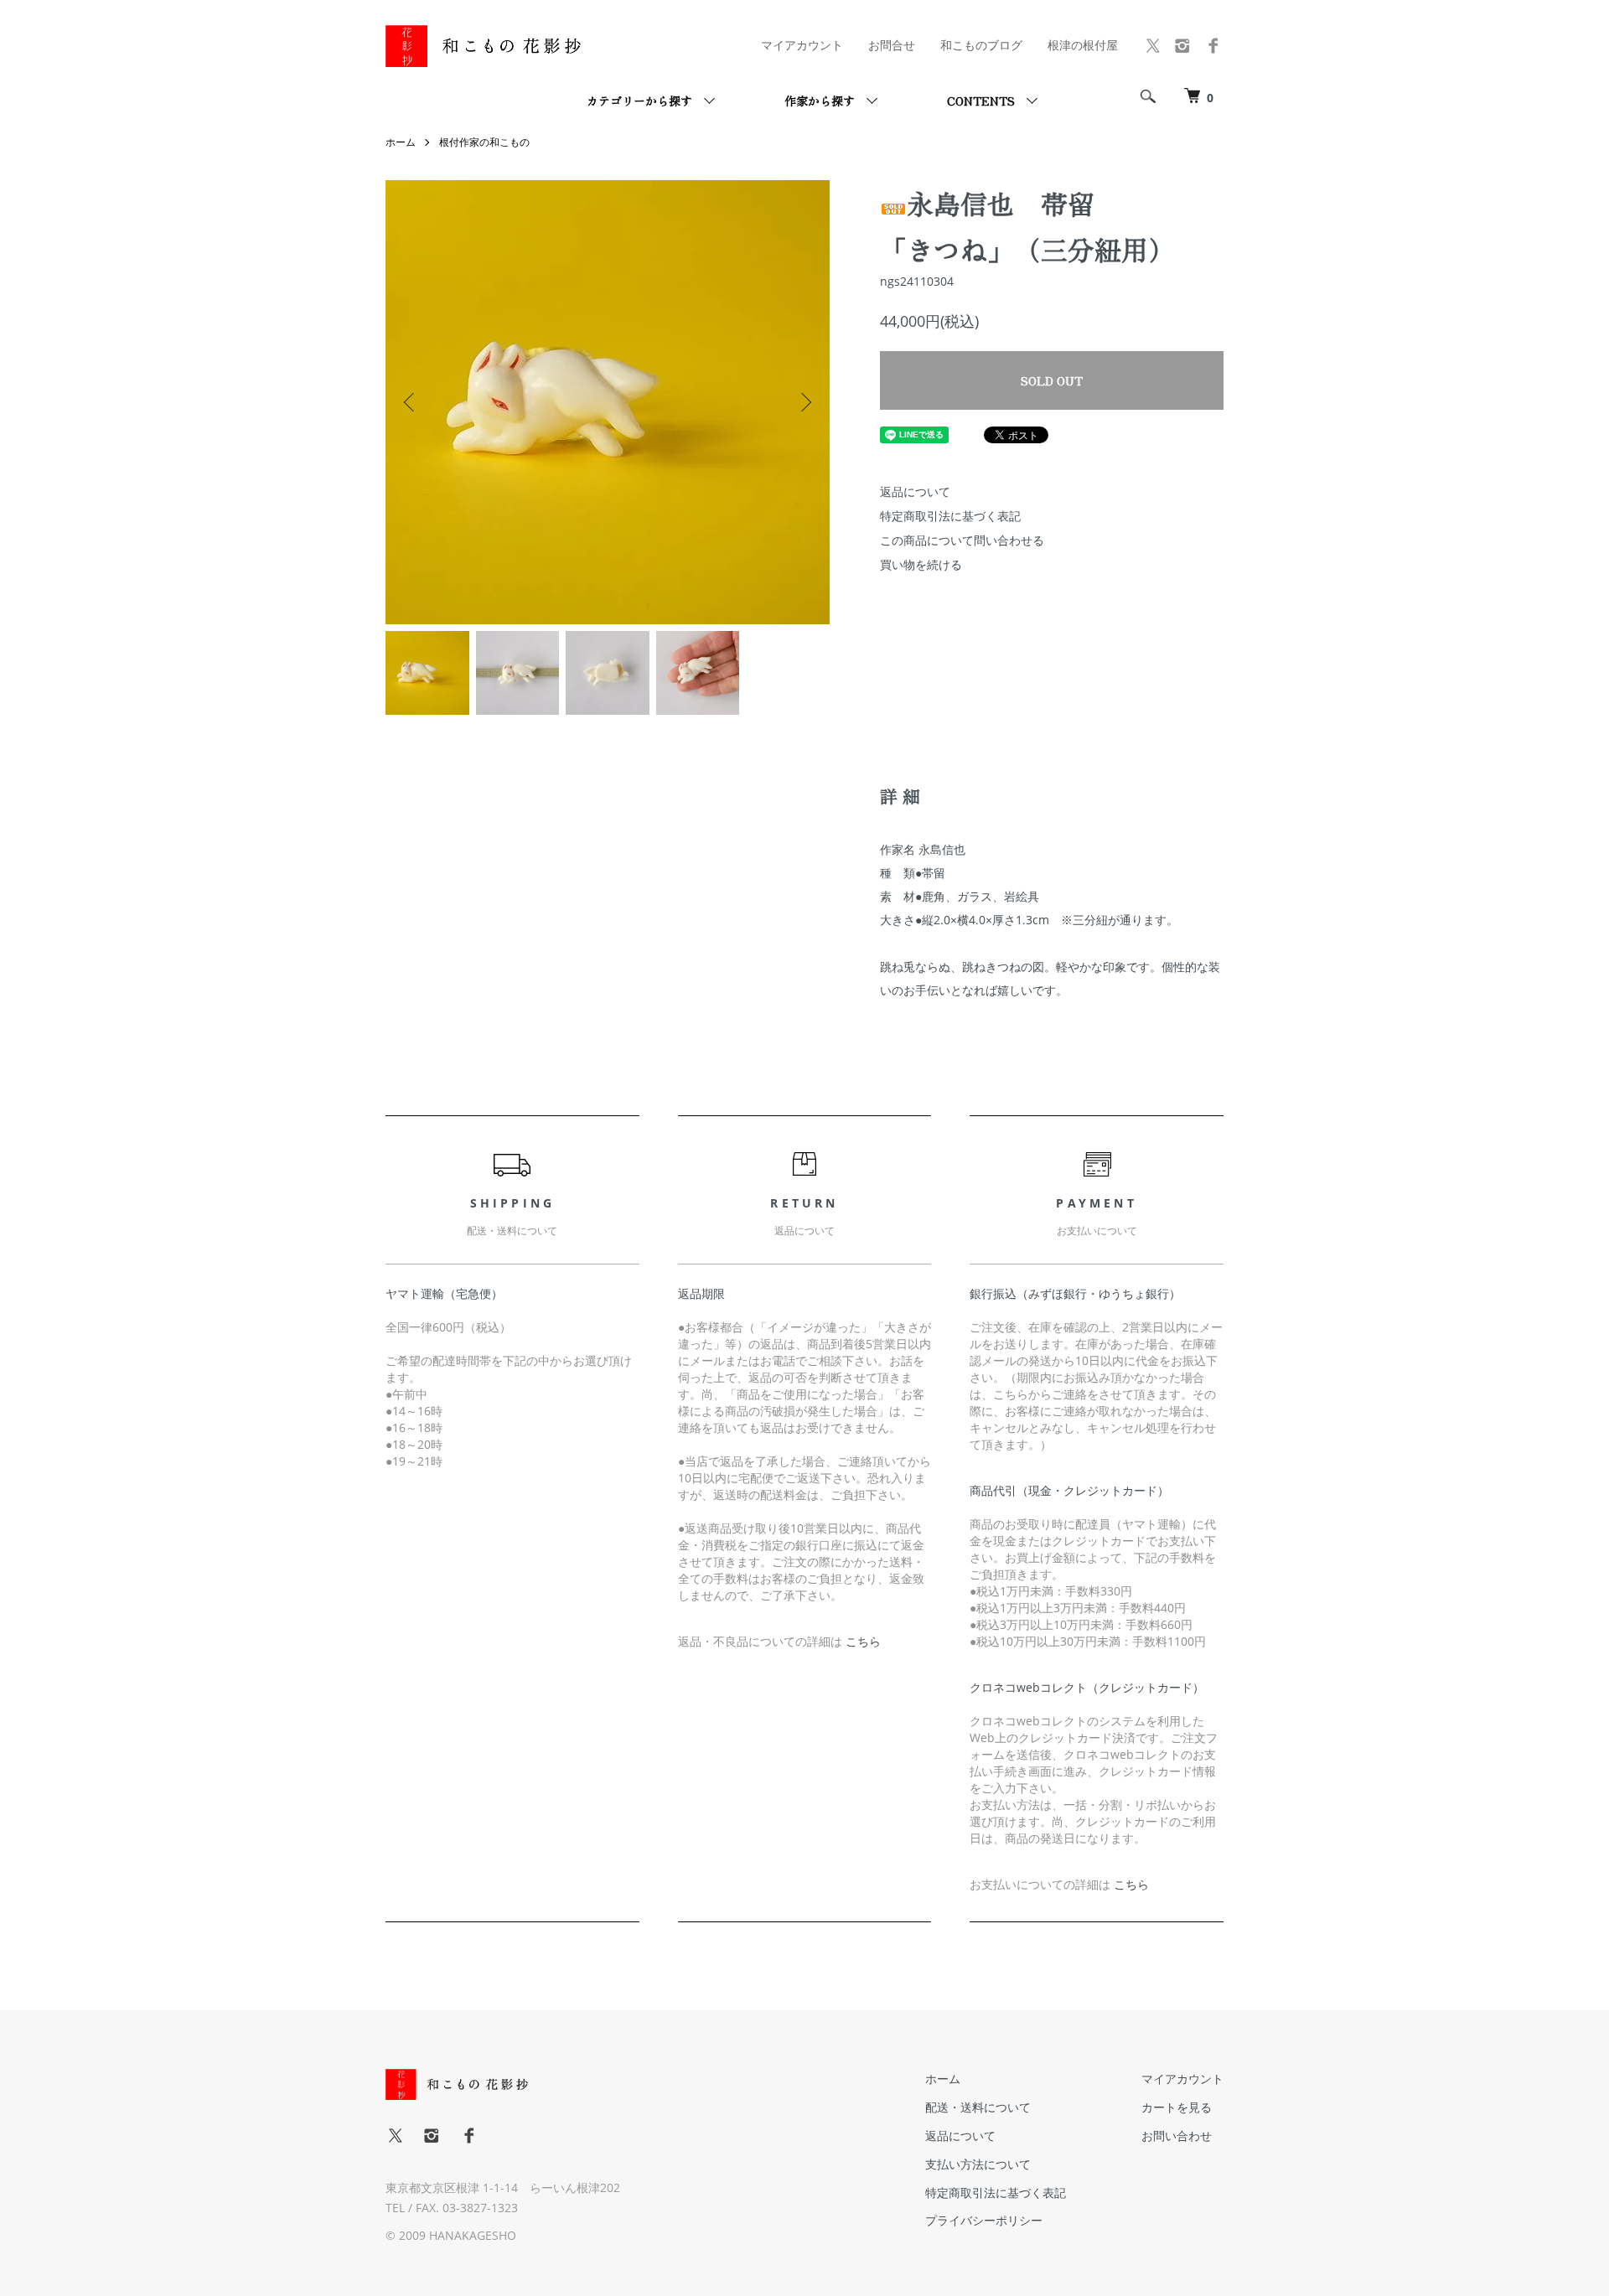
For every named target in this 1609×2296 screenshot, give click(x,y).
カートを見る (1177, 2107)
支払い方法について (978, 2164)
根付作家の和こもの (484, 142)
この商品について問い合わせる (962, 540)
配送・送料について (978, 2107)
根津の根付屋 (1083, 45)
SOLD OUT (1052, 380)
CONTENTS (981, 101)
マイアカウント (802, 45)
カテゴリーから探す (639, 101)
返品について (915, 491)
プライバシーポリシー (984, 2220)
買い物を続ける (921, 564)
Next (804, 402)
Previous (411, 402)
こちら (863, 1641)
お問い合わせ (1177, 2136)
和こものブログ (981, 45)
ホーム (401, 142)
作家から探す (820, 101)
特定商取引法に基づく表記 (950, 516)
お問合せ (892, 45)
